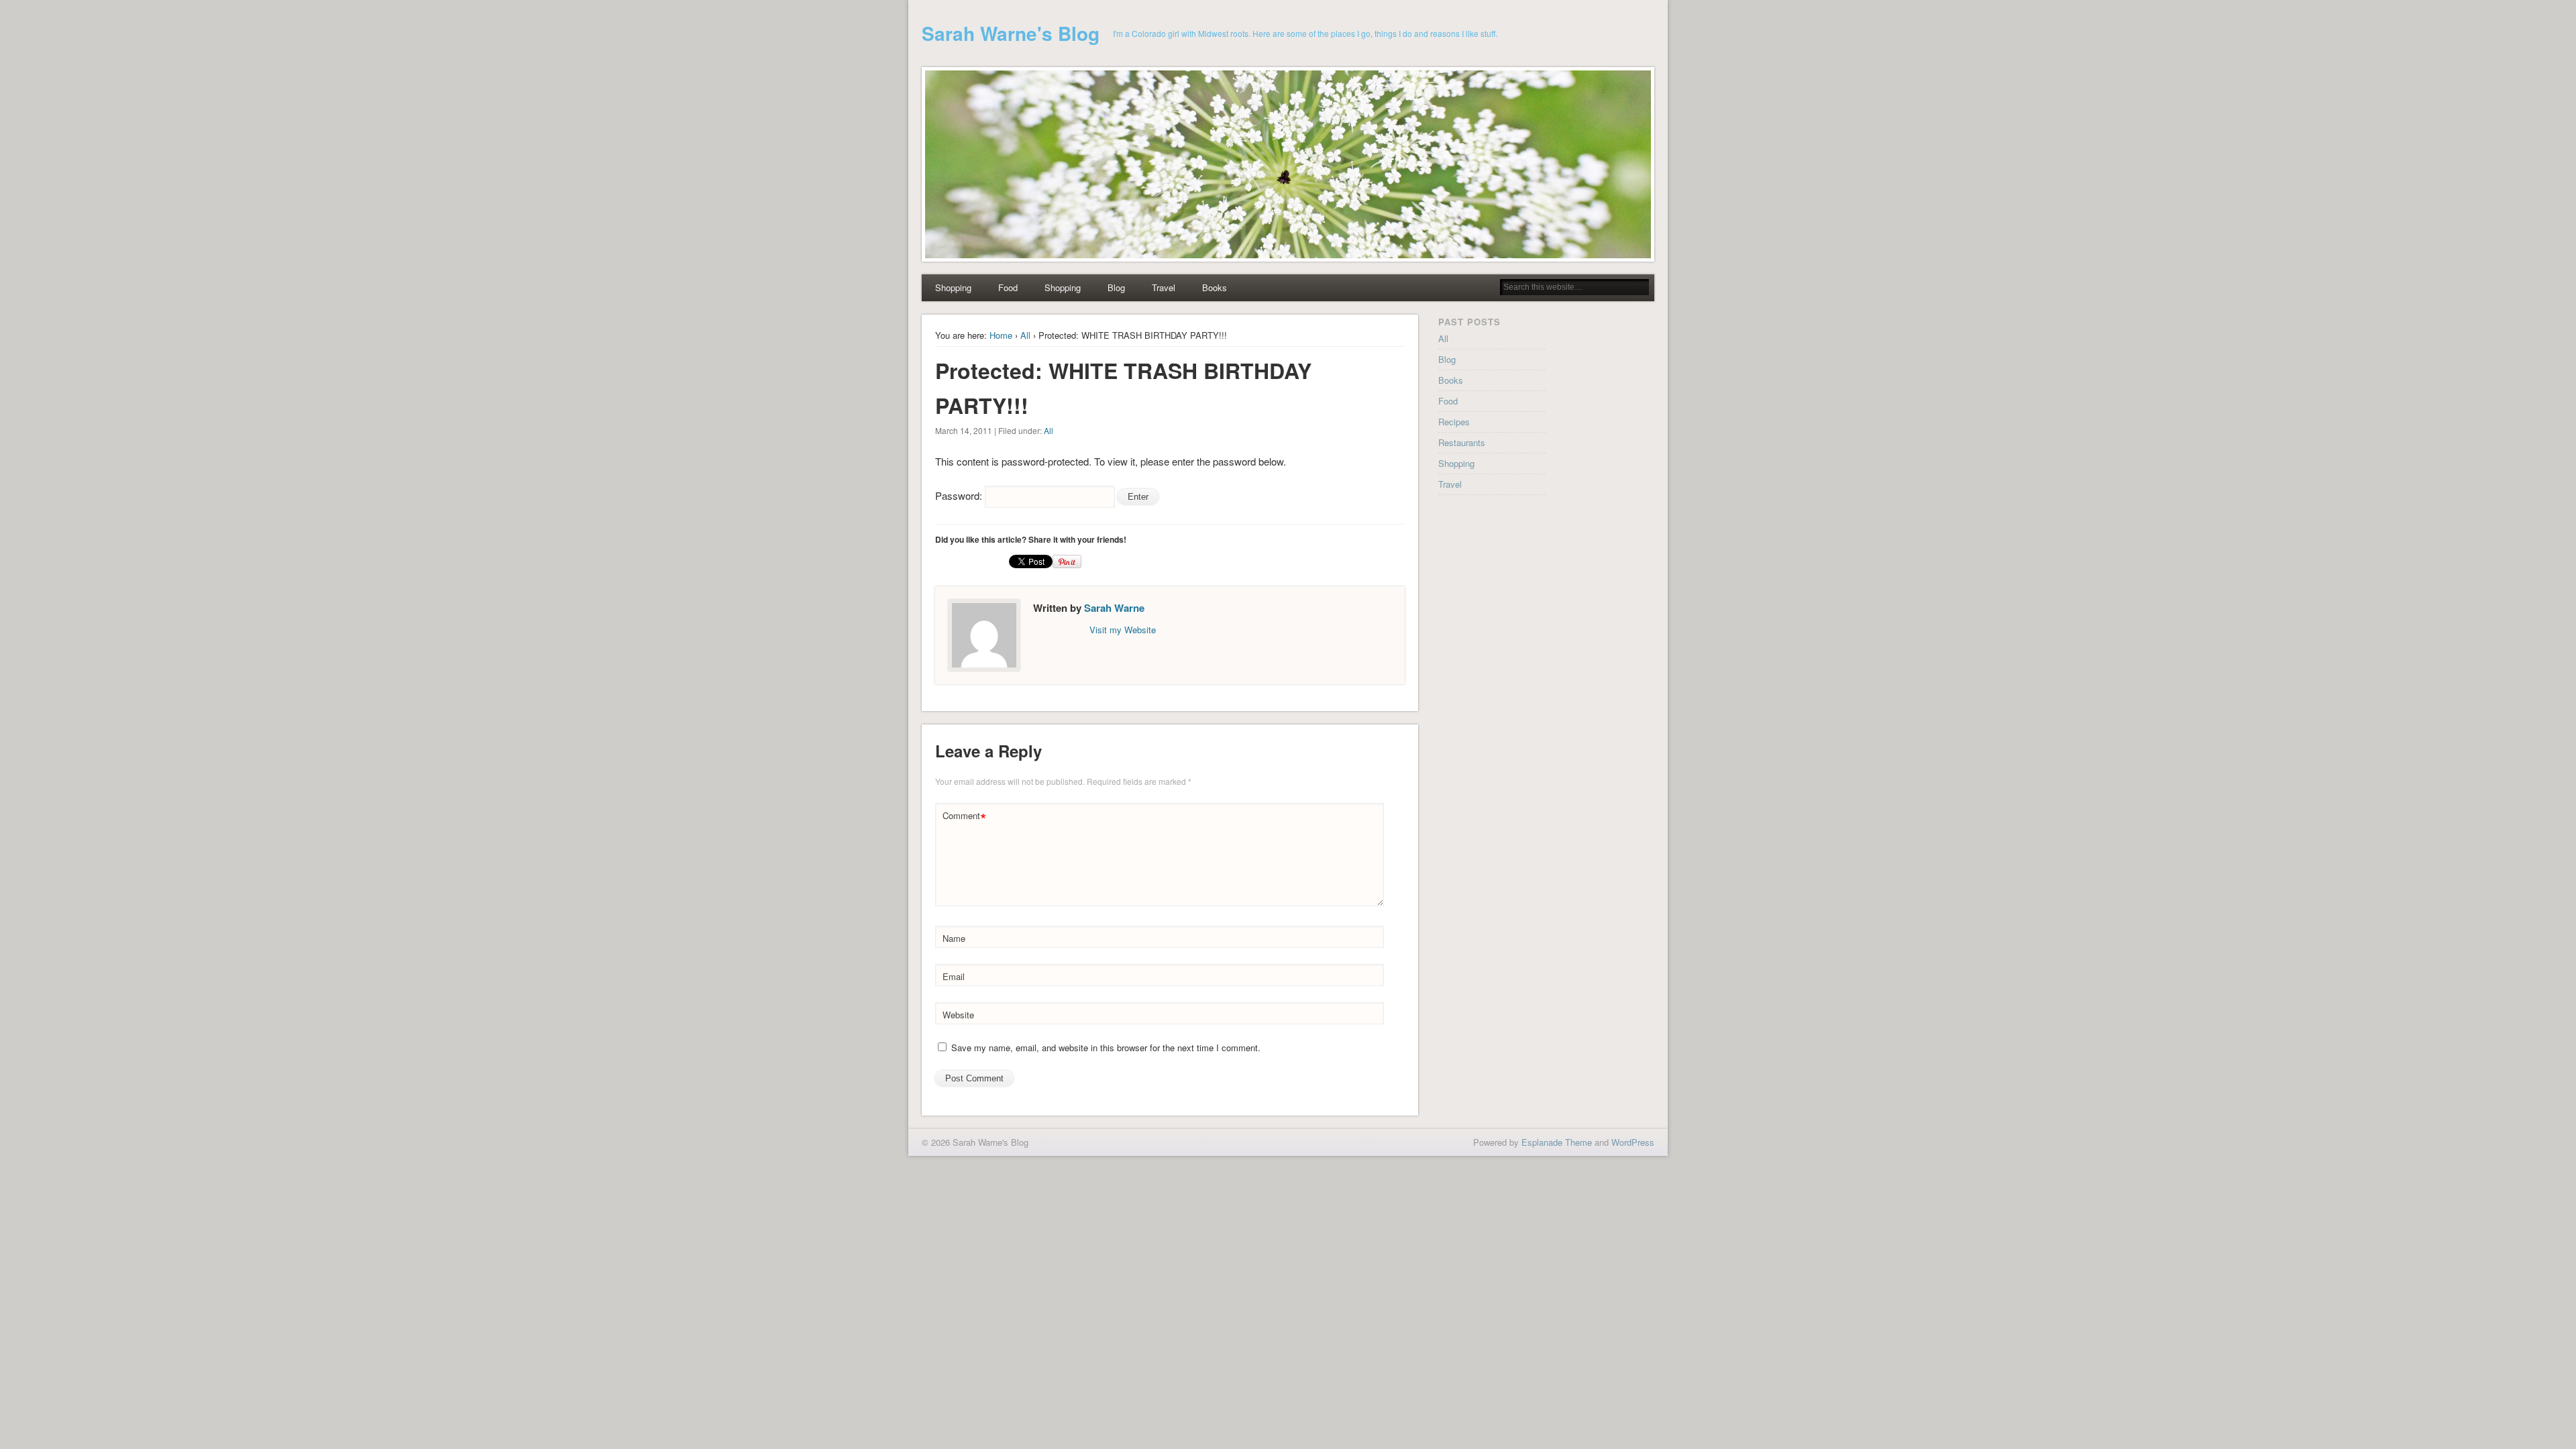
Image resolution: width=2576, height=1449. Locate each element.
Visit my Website (1123, 630)
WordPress (1633, 1142)
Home (1001, 335)
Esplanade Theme (1557, 1142)
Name (954, 938)
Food (1008, 287)
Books (1215, 287)
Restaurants (1462, 442)
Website (958, 1015)
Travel (1164, 287)
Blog (1116, 287)
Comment (964, 817)
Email (954, 976)
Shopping (953, 287)
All (1025, 335)
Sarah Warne (1114, 608)
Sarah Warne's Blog (1011, 33)
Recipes (1454, 422)
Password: (960, 495)
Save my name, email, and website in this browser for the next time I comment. (1106, 1048)
